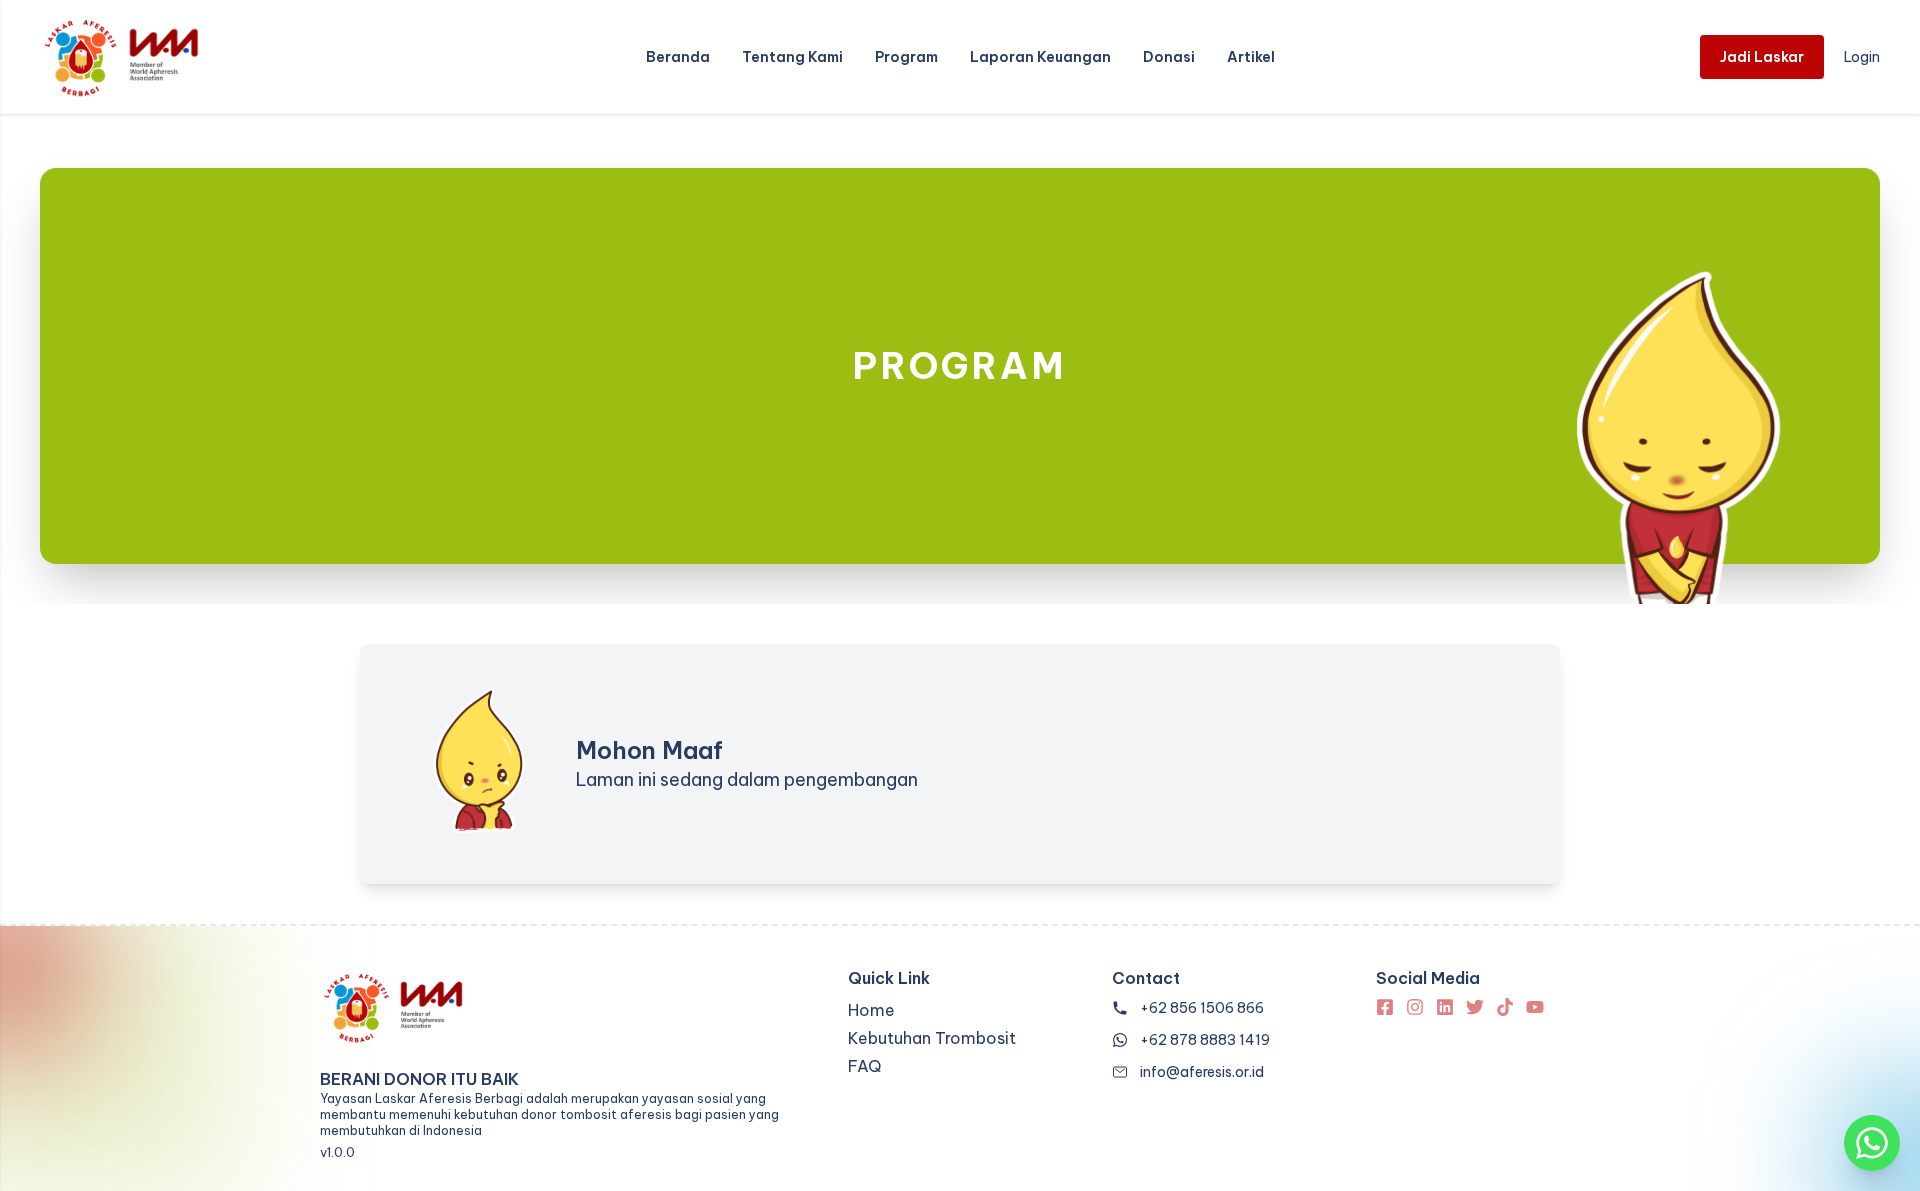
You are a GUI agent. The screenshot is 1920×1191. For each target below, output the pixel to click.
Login (1862, 57)
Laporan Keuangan (1040, 57)
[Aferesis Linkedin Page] (1445, 1007)
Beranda (678, 57)
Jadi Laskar (1762, 57)
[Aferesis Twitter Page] (1475, 1007)
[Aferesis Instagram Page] (1415, 1007)
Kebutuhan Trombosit (932, 1038)
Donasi (1169, 57)
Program (906, 57)
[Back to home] (120, 57)
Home (871, 1010)
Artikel (1251, 57)
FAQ (864, 1066)
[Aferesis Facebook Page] (1385, 1007)
